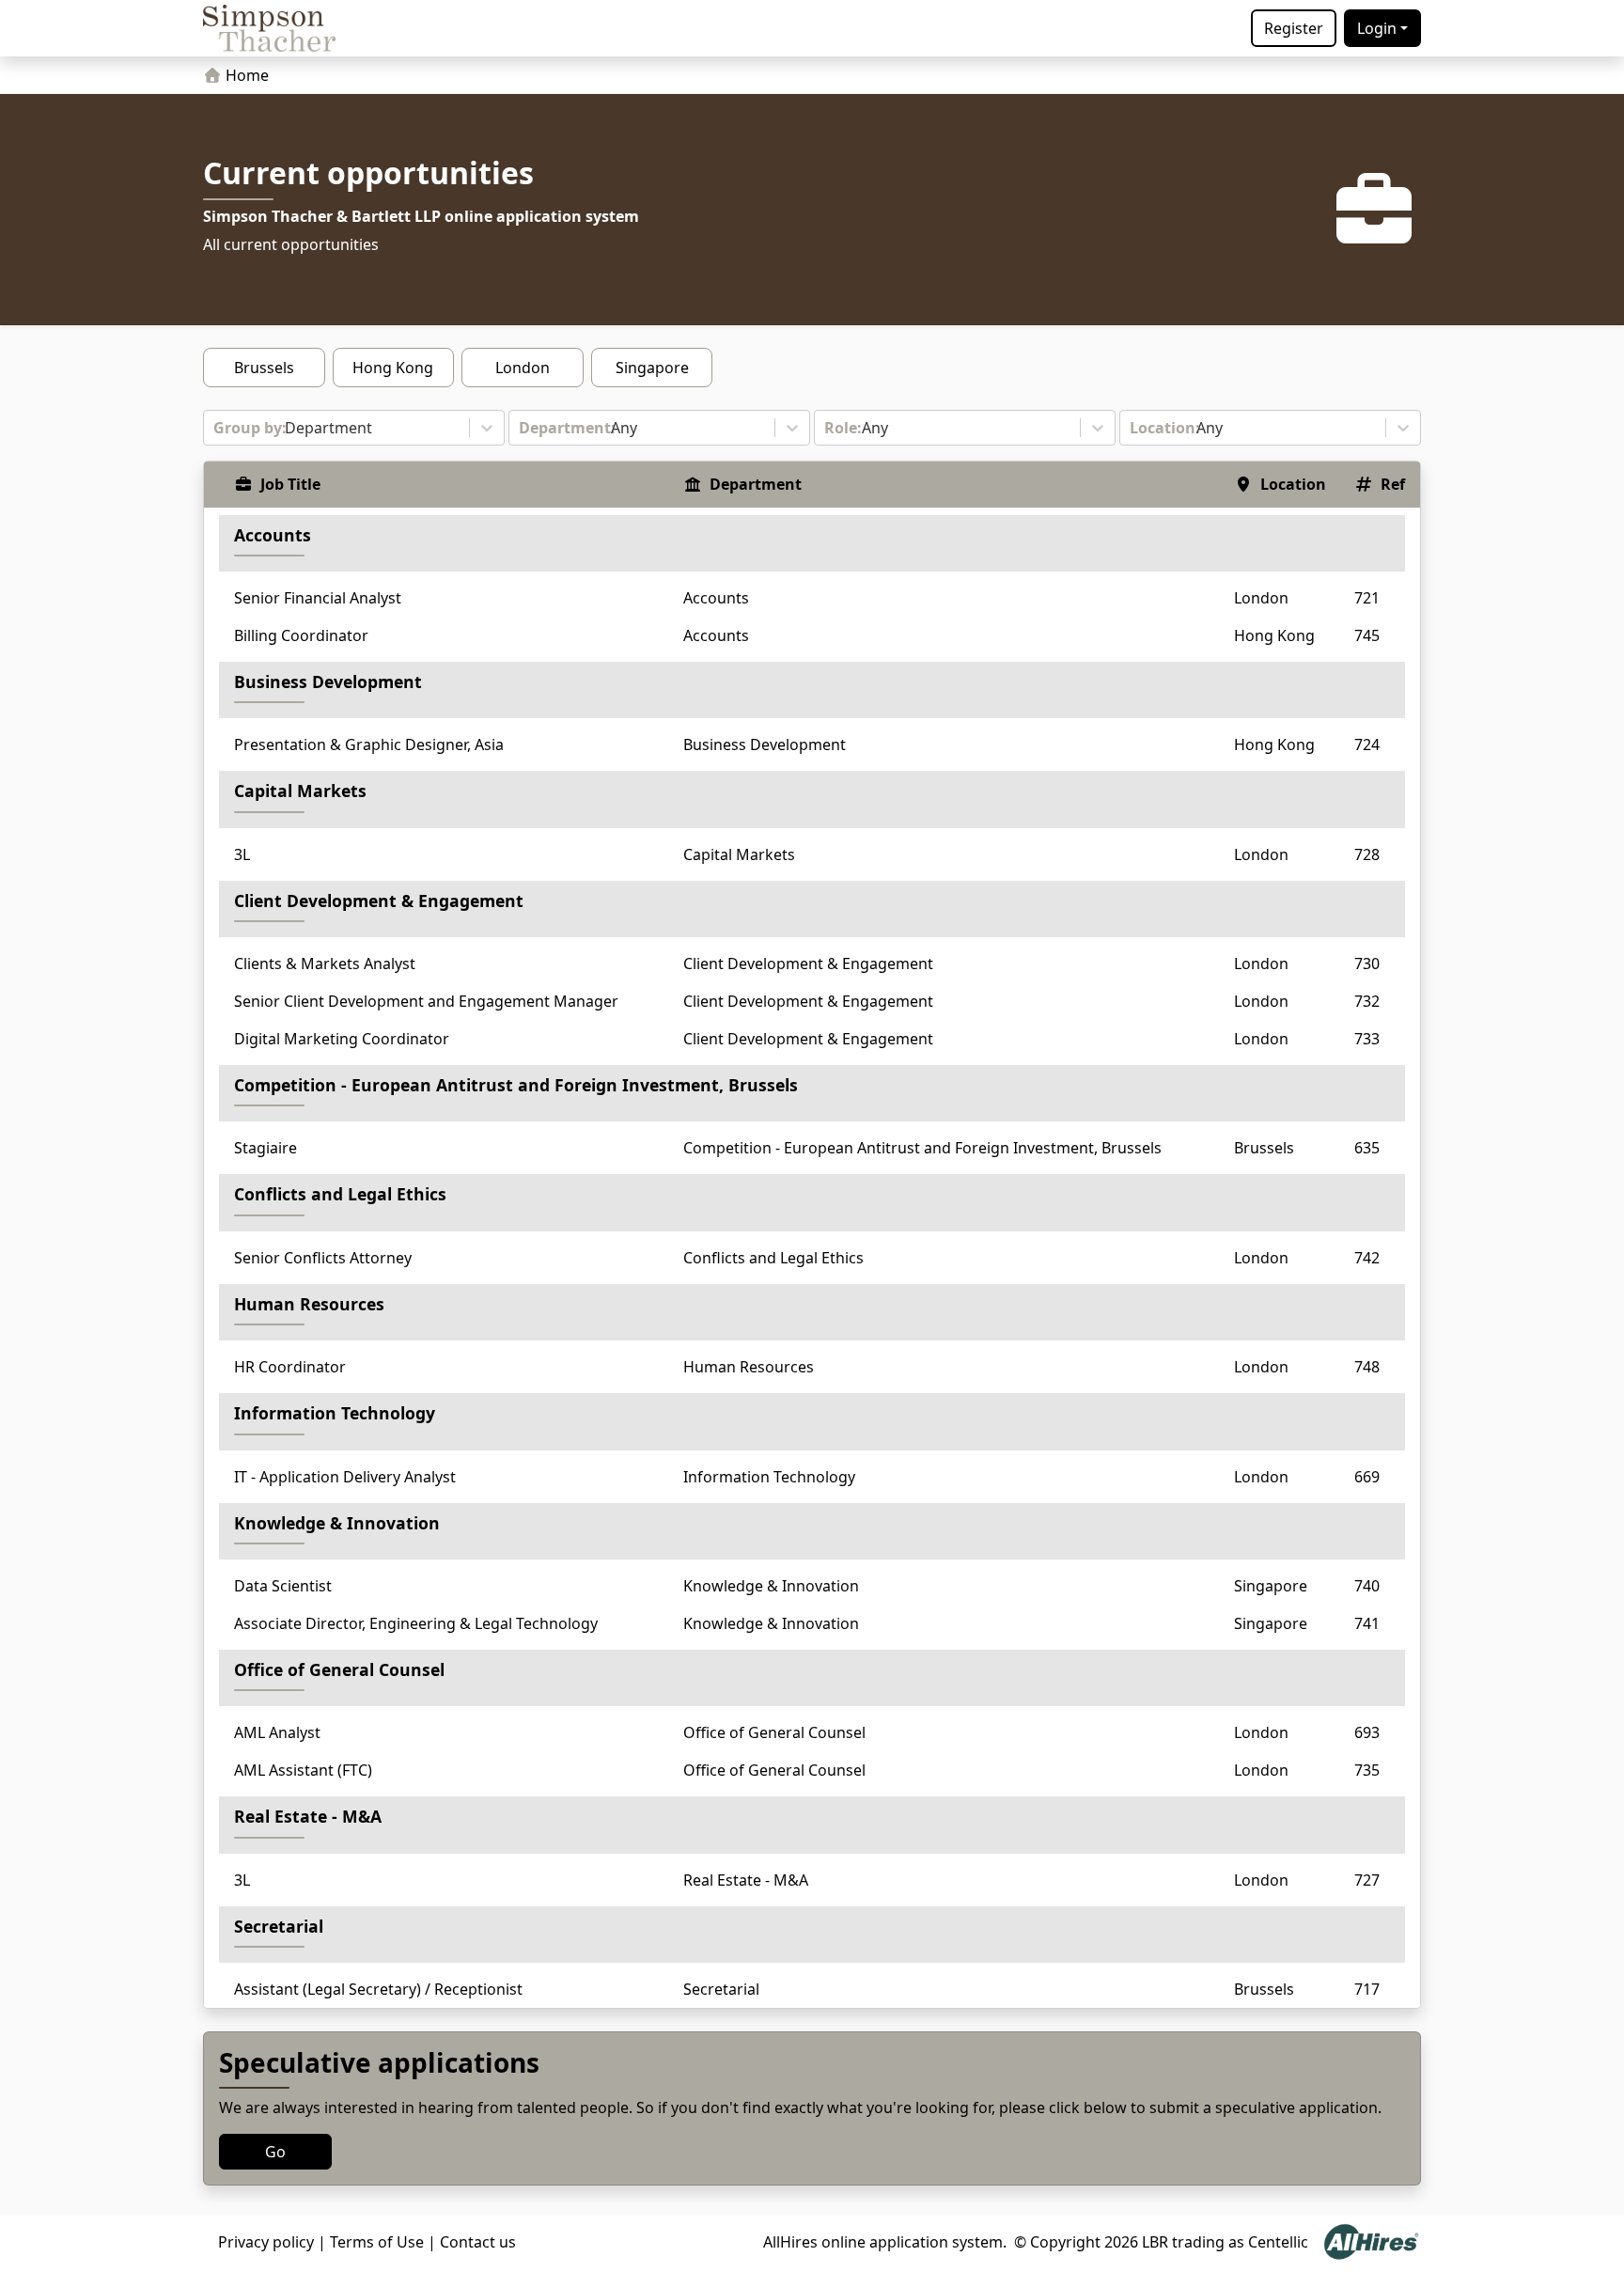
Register (1294, 28)
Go (275, 2152)
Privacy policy (266, 2242)
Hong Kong (393, 368)
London (523, 368)
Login (1377, 28)
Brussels (264, 368)
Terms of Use (377, 2242)
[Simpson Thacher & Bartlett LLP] (269, 28)
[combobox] (215, 428)
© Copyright (1057, 2242)
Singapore (652, 368)
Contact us (478, 2242)
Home (245, 75)
